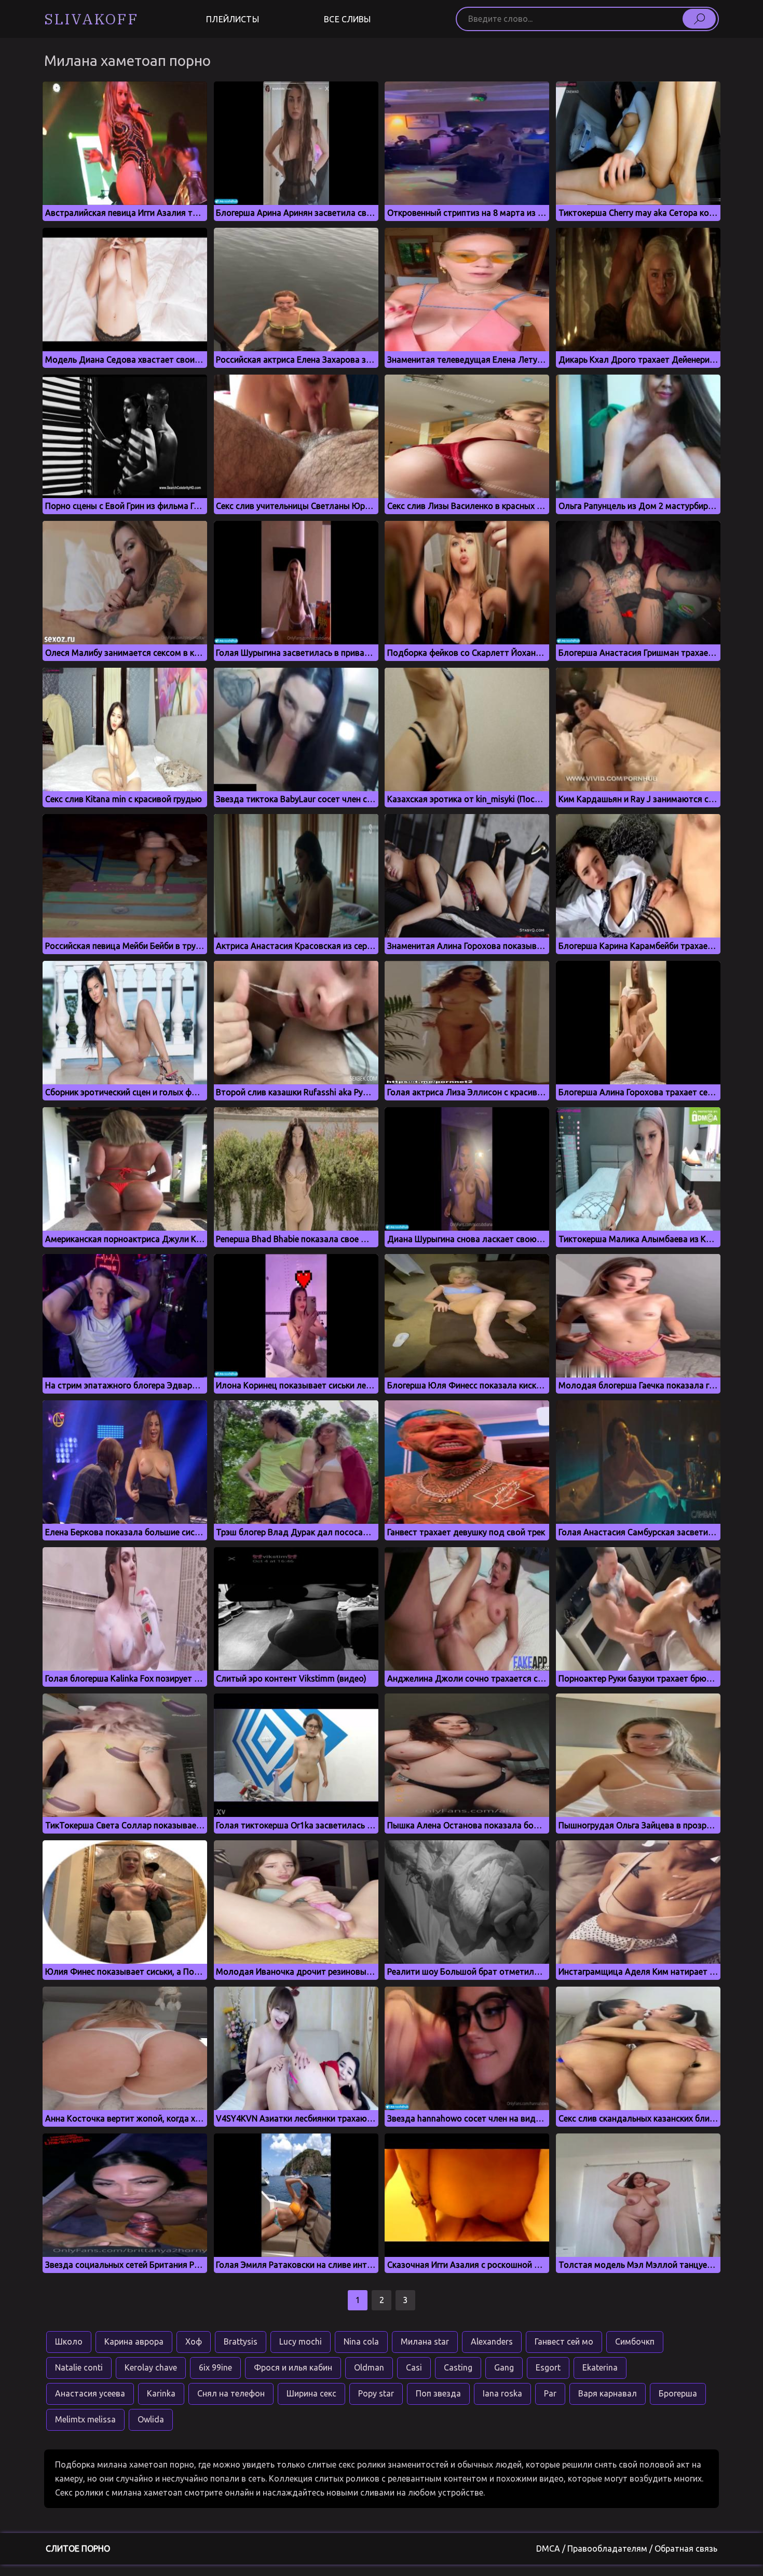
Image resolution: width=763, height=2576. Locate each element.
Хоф (194, 2341)
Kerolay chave (151, 2367)
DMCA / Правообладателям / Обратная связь (627, 2549)
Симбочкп (635, 2341)
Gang (504, 2367)
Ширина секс (311, 2393)
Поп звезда (438, 2393)
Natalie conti (79, 2367)
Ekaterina (600, 2367)
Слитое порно (78, 2549)
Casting (458, 2367)
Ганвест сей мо (564, 2341)
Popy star (376, 2393)
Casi (414, 2367)
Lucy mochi (301, 2341)
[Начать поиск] (699, 19)
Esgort (548, 2367)
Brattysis (241, 2341)
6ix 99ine (215, 2367)
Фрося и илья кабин (293, 2367)
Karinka (161, 2393)
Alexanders (492, 2341)
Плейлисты (232, 19)
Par (550, 2393)
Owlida (151, 2419)
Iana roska (502, 2393)
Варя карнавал (608, 2393)
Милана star (425, 2341)
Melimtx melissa (85, 2419)
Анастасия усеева (90, 2393)
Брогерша (678, 2393)
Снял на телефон (231, 2393)
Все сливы (347, 19)
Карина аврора (134, 2341)
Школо (69, 2341)
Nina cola (361, 2341)
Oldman (369, 2367)
